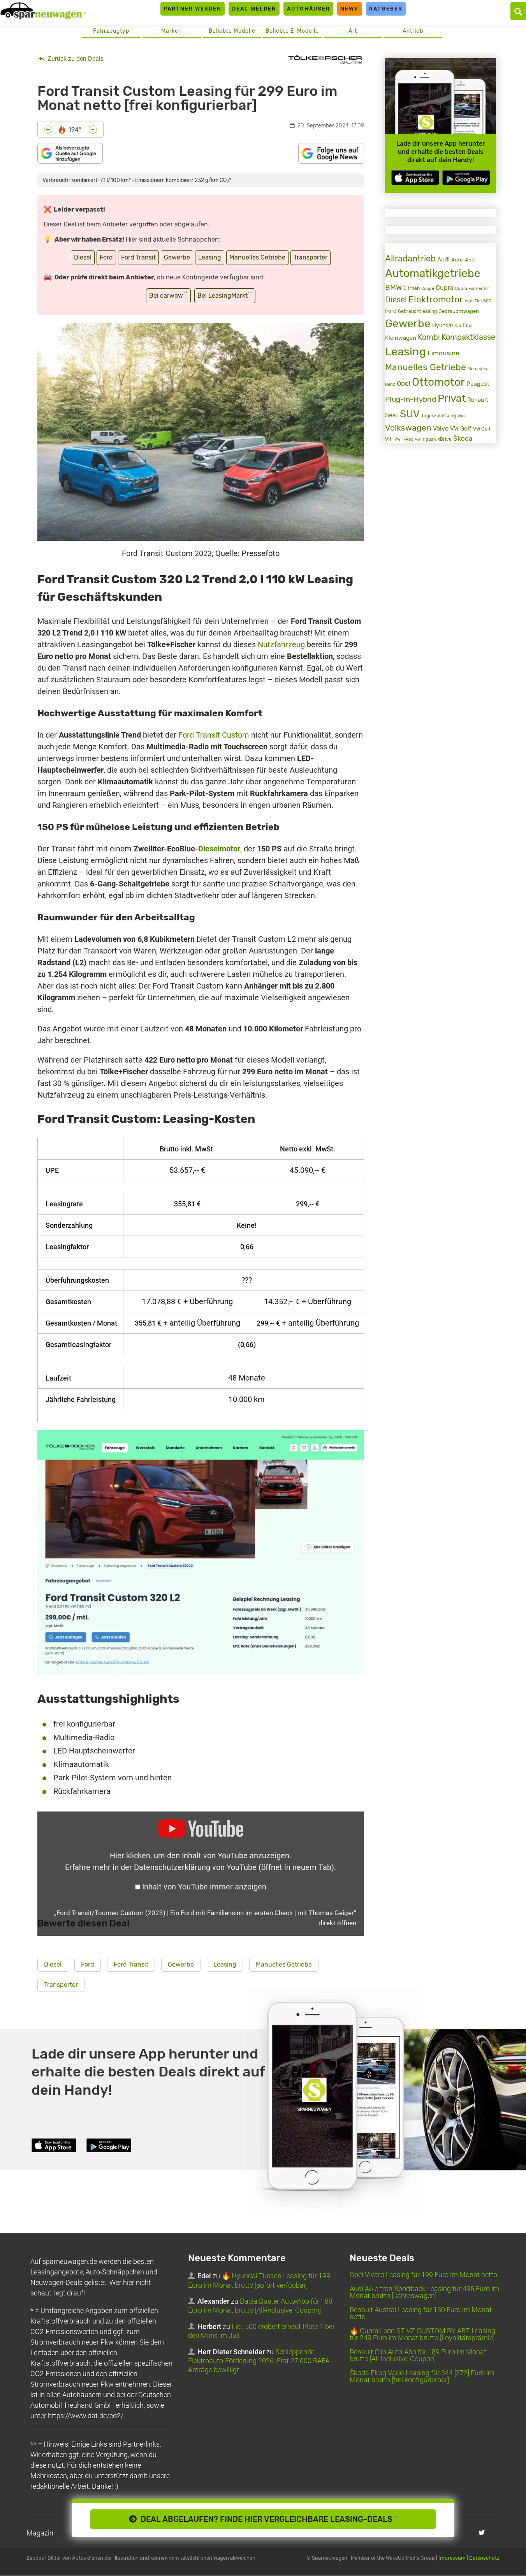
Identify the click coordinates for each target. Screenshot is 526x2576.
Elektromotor (436, 299)
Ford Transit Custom (214, 735)
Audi (443, 260)
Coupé (428, 288)
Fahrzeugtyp (111, 31)
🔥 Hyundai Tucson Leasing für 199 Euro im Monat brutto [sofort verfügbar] (259, 2281)
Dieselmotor (219, 849)
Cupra (445, 288)
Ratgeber (386, 9)
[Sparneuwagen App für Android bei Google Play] (466, 177)
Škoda (463, 438)
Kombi (429, 337)
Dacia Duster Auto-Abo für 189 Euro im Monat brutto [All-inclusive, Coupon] (260, 2306)
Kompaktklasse (468, 337)
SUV (410, 414)
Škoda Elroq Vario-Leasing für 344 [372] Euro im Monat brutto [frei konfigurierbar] (422, 2377)
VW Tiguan (425, 439)
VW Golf (461, 429)
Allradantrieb (410, 259)
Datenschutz (484, 2558)
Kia (469, 326)
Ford (106, 257)
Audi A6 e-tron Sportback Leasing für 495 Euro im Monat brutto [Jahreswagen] (424, 2293)
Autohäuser (309, 9)
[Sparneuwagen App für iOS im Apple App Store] (415, 177)
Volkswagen (408, 428)
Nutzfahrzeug (281, 644)
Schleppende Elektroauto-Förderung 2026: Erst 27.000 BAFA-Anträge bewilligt (260, 2361)
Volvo (441, 428)
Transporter (310, 257)
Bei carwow (168, 295)
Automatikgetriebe (433, 273)
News (349, 9)
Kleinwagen (401, 338)
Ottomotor (438, 382)
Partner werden (193, 9)
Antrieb (413, 31)
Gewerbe (177, 257)
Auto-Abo (463, 260)
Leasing (210, 257)
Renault (478, 400)
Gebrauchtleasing (417, 311)
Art (353, 31)
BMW (393, 287)
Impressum (452, 2558)
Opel (404, 383)
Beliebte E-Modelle (292, 31)
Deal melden (254, 9)
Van (461, 416)
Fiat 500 (483, 301)
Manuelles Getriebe (257, 257)
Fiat (469, 301)
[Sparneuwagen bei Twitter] (482, 2533)
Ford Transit (138, 257)
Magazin (40, 2533)
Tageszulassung (439, 416)
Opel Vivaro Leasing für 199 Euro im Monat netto (423, 2275)
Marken (172, 31)
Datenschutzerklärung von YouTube (234, 1867)
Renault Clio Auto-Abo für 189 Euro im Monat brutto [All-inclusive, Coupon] (418, 2356)
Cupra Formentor (472, 289)
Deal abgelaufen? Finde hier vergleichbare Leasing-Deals (267, 2519)
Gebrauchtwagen (459, 311)
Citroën (412, 288)
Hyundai (442, 325)
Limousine (443, 353)
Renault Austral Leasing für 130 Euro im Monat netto (421, 2314)
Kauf (459, 326)
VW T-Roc (404, 439)
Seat (392, 415)
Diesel (83, 257)
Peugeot (478, 384)
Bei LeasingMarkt (225, 295)
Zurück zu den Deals (75, 59)
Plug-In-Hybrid (411, 399)
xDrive (445, 439)
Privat (452, 398)
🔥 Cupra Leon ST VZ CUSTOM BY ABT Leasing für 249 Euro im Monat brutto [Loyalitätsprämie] (422, 2335)
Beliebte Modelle (232, 31)
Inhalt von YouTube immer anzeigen (204, 1887)
